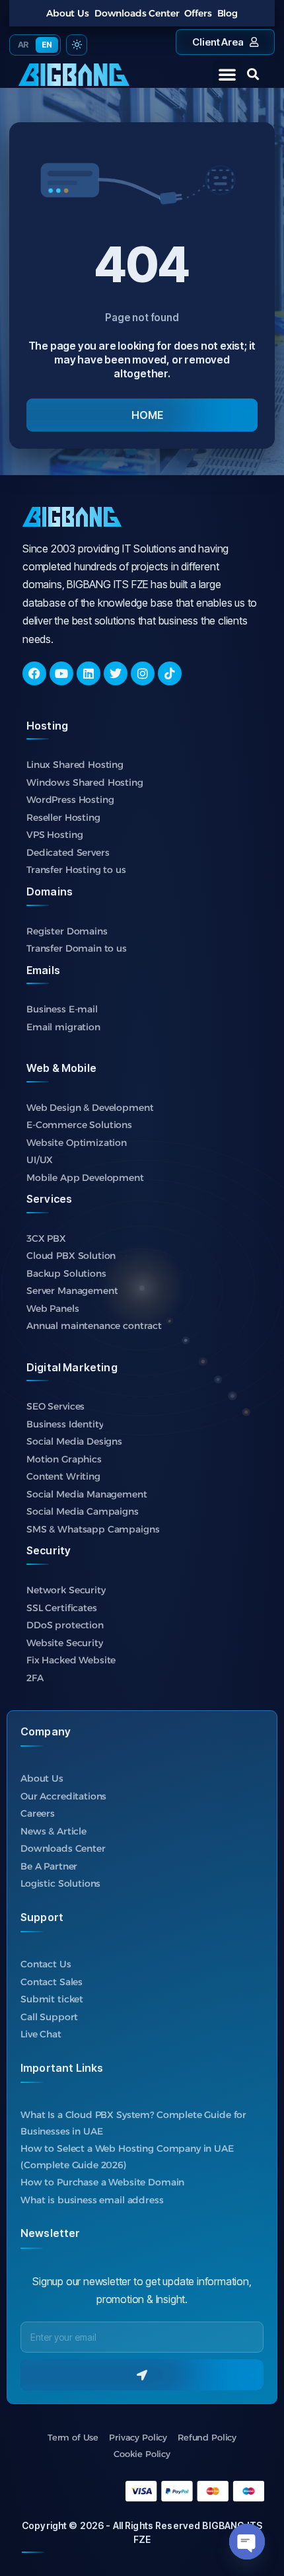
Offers (198, 13)
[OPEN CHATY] (247, 2542)
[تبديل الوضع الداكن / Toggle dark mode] (77, 45)
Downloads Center (137, 13)
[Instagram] (143, 673)
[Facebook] (34, 673)
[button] (227, 74)
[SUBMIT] (142, 2375)
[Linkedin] (89, 673)
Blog (228, 13)
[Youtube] (61, 673)
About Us (68, 13)
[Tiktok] (170, 673)
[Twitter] (116, 673)
